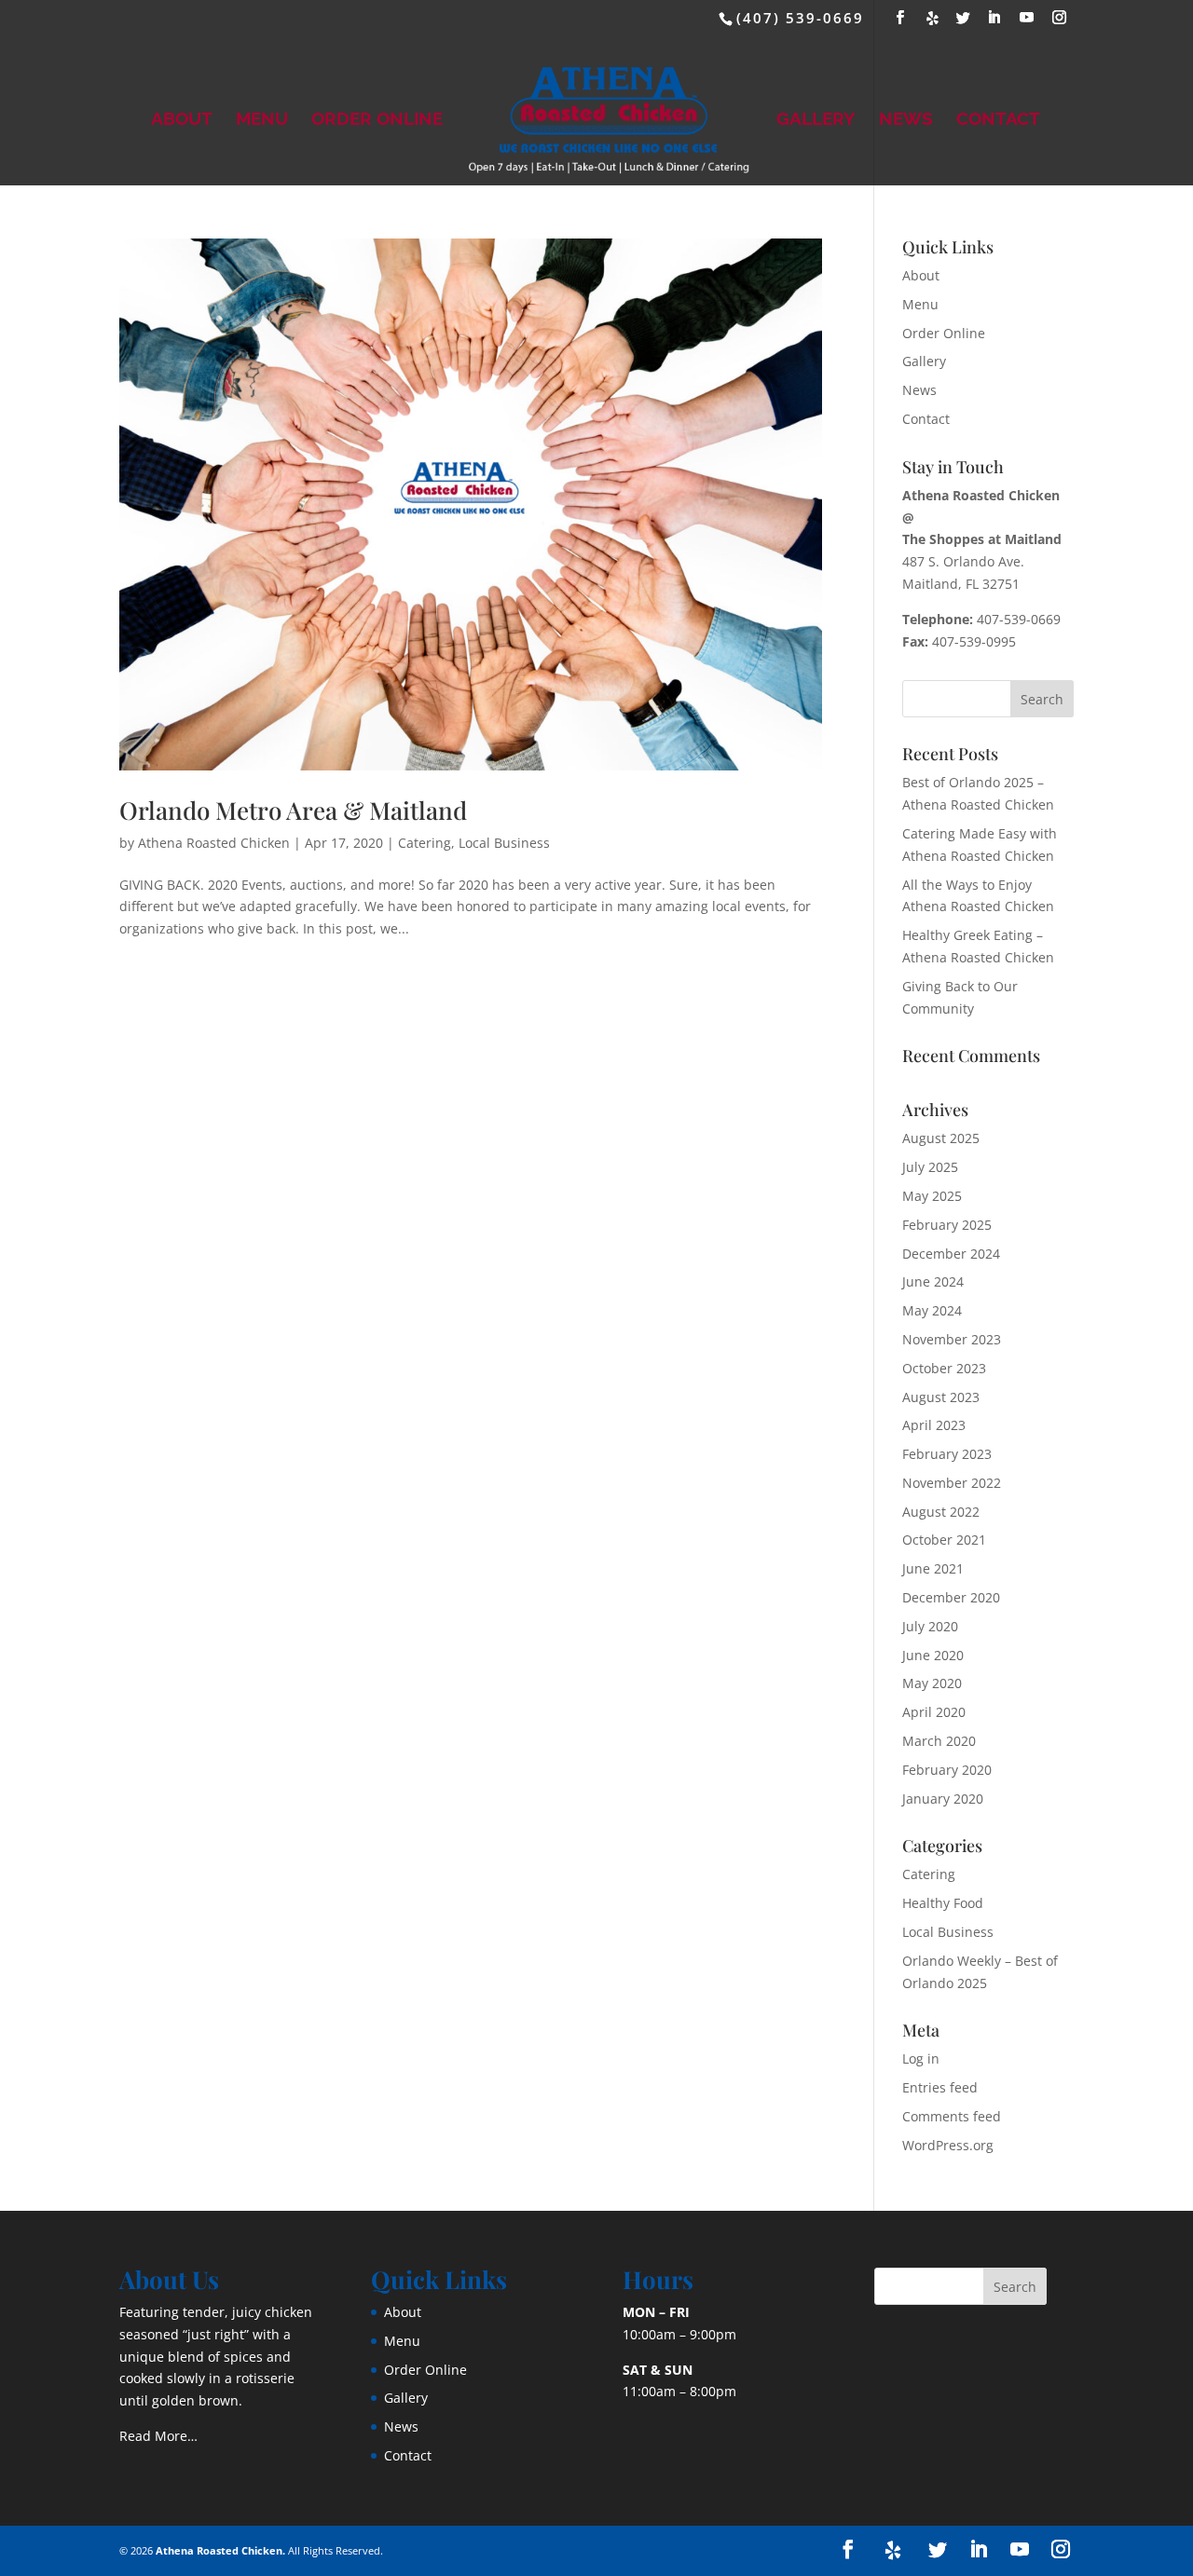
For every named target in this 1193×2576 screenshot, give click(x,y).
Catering (425, 843)
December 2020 (951, 1597)
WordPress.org (948, 2145)
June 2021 (933, 1568)
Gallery (816, 120)
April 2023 (934, 1425)
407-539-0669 (1019, 619)
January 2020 (943, 1799)
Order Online (377, 120)
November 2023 (952, 1339)
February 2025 (947, 1225)
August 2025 (941, 1138)
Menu (262, 120)
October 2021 (944, 1540)
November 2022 (952, 1483)
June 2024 (933, 1281)
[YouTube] (1028, 18)
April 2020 (934, 1712)
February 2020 (947, 1770)
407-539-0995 (974, 641)
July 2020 (930, 1626)
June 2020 (933, 1655)
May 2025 (932, 1196)
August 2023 (941, 1397)
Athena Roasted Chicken (214, 843)
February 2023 (947, 1454)
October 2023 (944, 1368)
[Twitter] (964, 18)
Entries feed (940, 2087)
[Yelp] (933, 18)
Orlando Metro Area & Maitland (293, 810)
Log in (921, 2058)
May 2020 (932, 1683)
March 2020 (939, 1741)
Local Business (504, 843)
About (182, 120)
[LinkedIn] (995, 18)
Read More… (158, 2436)
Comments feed (952, 2116)
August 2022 (941, 1512)
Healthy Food (943, 1903)
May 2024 (932, 1310)
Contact (998, 120)
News (906, 120)
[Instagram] (1060, 18)
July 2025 (930, 1167)
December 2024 (951, 1254)
